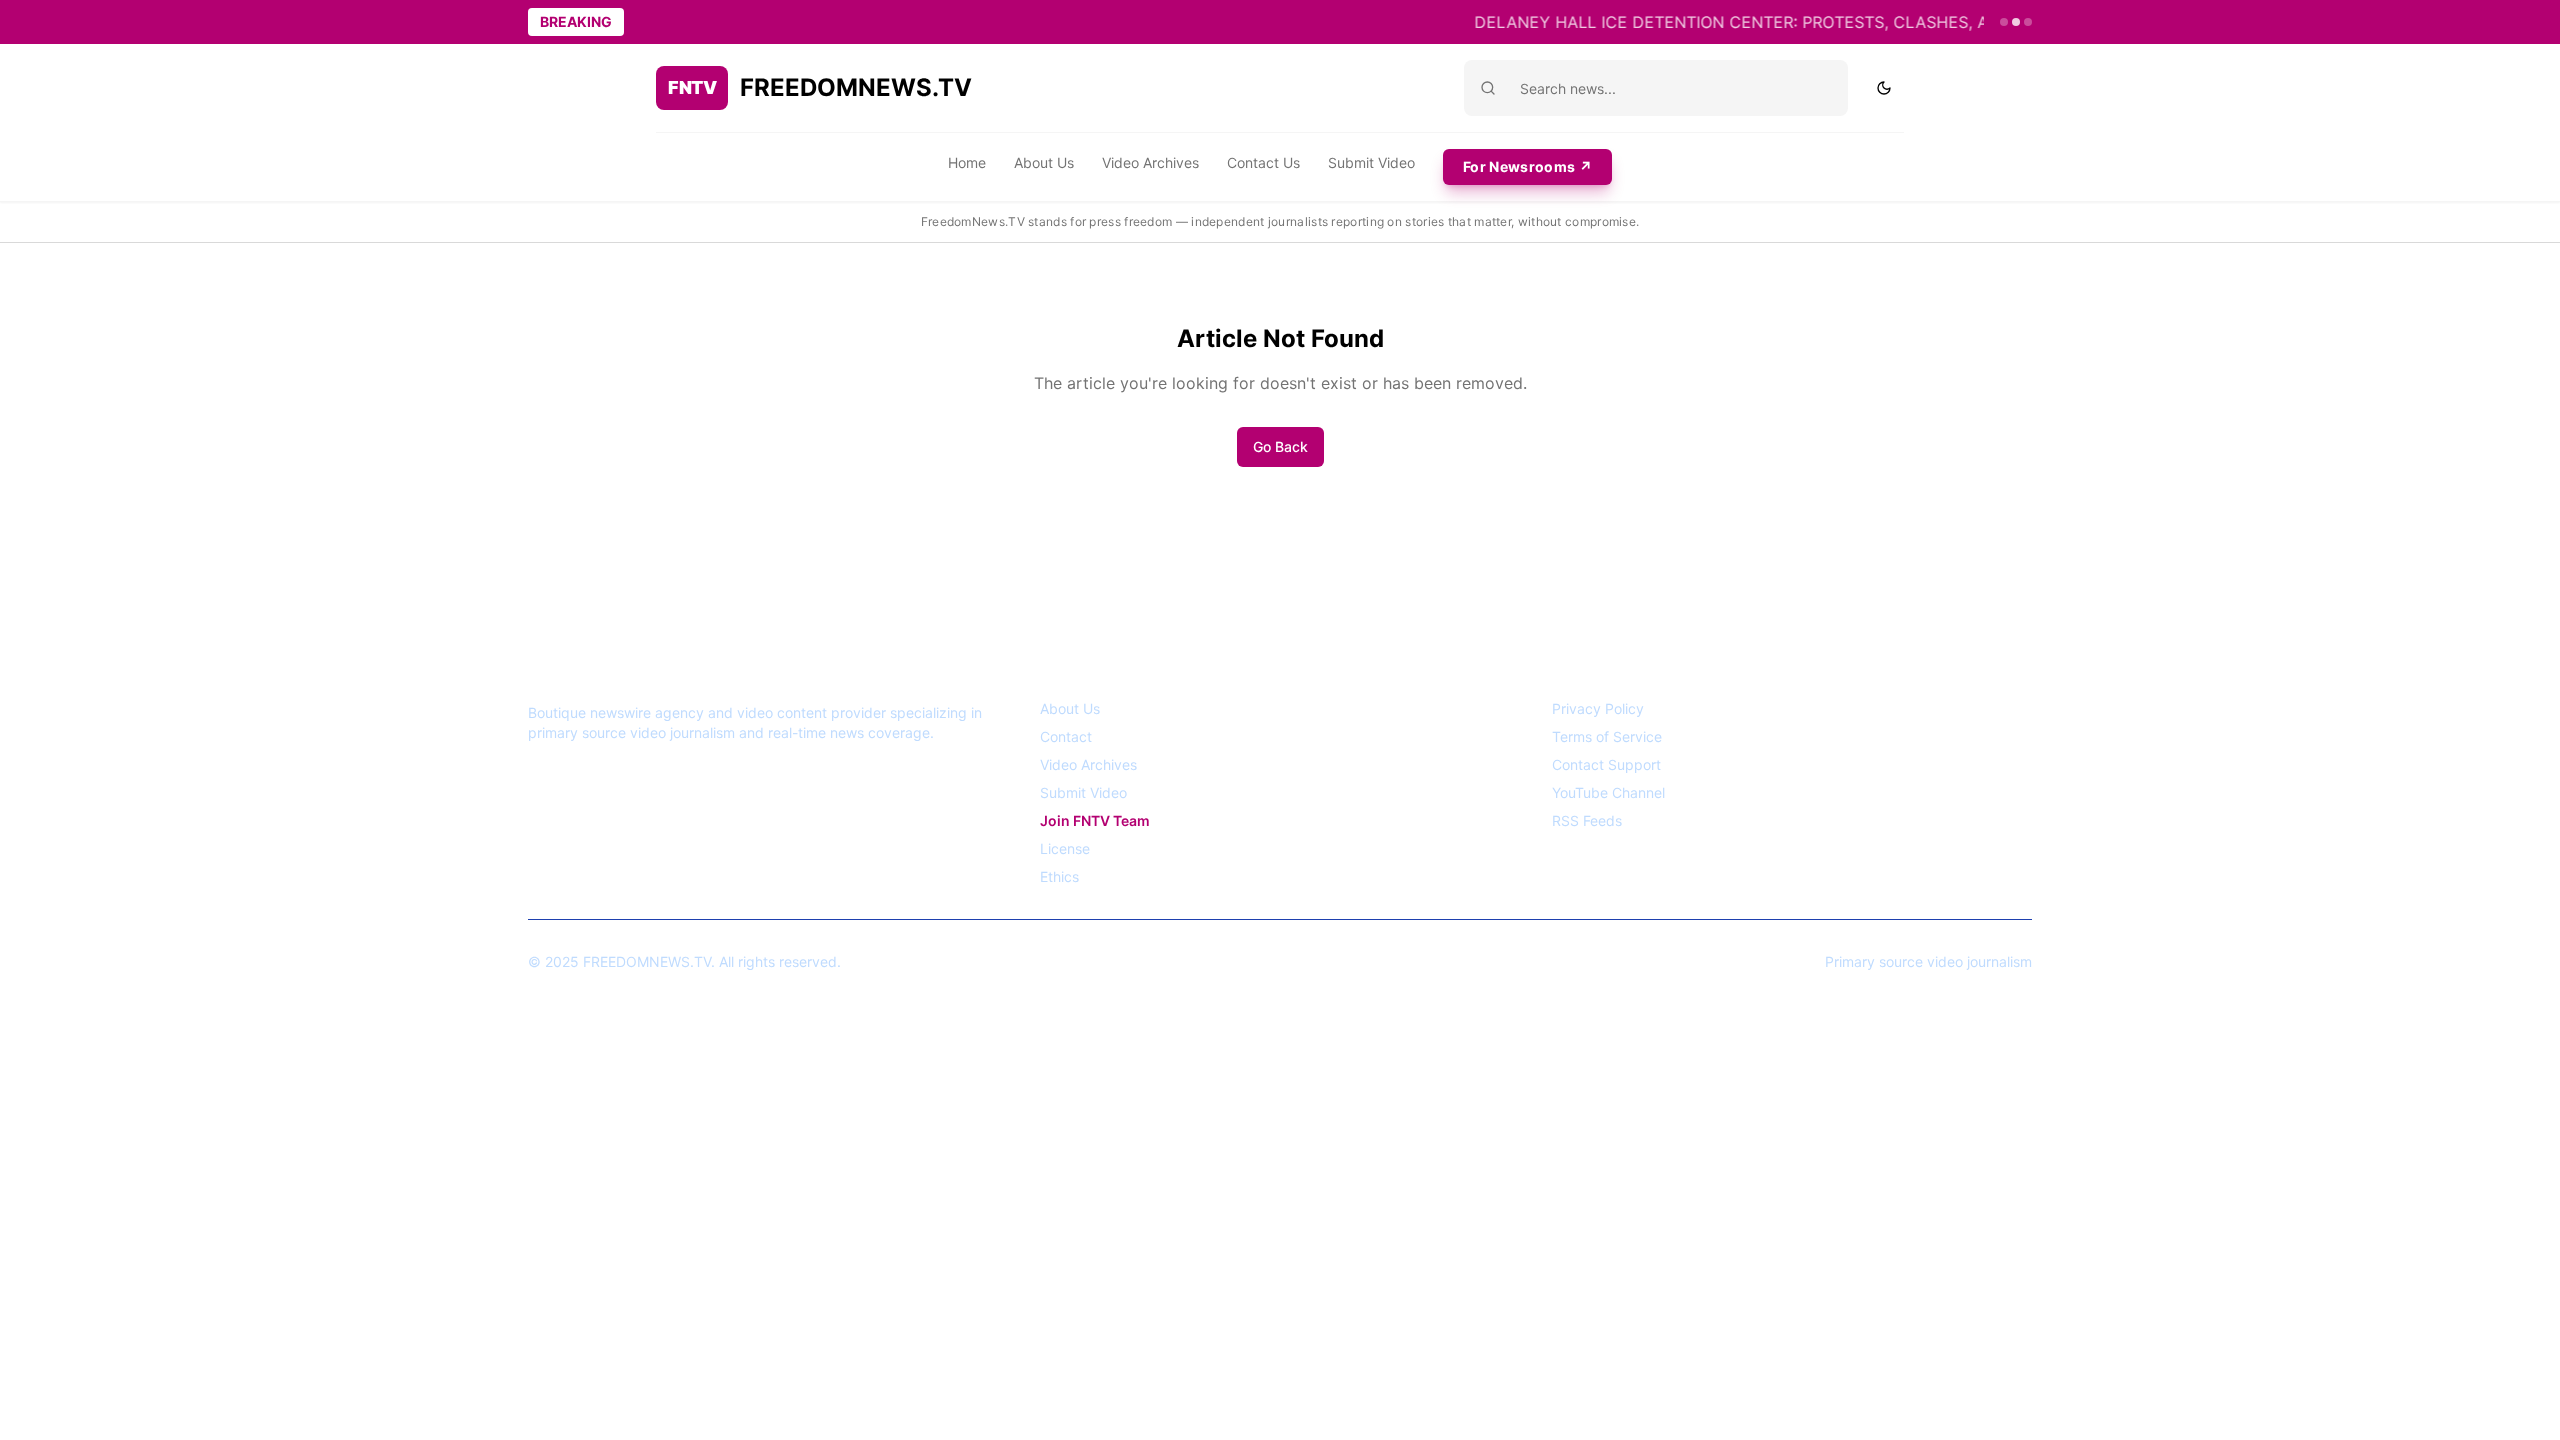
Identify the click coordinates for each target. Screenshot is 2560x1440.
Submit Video (1371, 162)
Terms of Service (1607, 736)
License (1065, 848)
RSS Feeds (1587, 820)
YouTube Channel (1608, 792)
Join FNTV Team (1095, 820)
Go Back (1280, 446)
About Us (1044, 162)
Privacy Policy (1598, 708)
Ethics (1059, 876)
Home (967, 162)
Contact (1066, 736)
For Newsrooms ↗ (1527, 166)
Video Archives (1150, 162)
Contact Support (1606, 764)
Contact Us (1263, 162)
